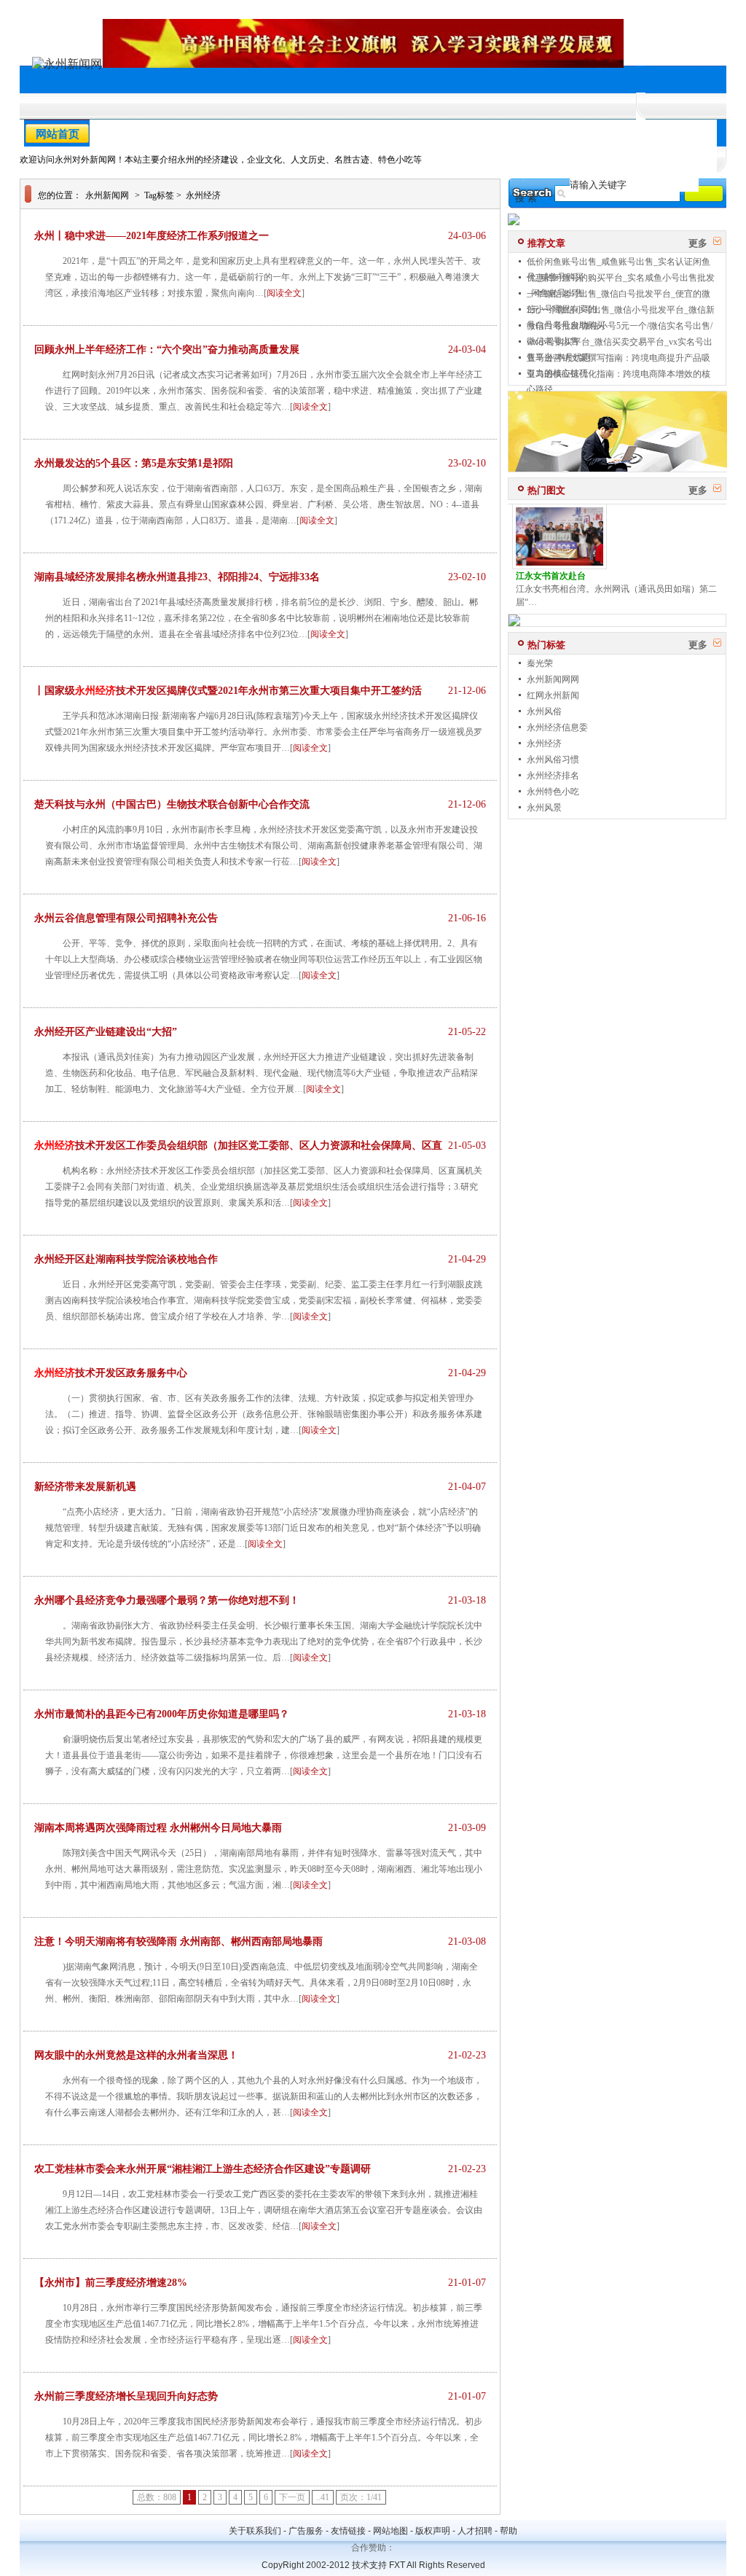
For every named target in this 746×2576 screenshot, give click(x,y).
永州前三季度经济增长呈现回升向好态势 (126, 2396)
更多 (698, 243)
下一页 (292, 2497)
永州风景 (544, 808)
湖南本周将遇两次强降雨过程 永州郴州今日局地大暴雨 (158, 1828)
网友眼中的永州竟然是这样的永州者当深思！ (136, 2055)
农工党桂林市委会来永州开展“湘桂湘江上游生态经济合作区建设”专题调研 (203, 2169)
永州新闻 (123, 134)
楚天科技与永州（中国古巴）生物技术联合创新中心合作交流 (172, 804)
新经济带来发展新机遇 (85, 1487)
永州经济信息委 (557, 727)
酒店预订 (517, 134)
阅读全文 (284, 293)
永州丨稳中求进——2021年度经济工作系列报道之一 (152, 236)
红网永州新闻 (553, 695)
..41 (323, 2497)
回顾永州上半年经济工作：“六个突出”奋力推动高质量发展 (167, 350)
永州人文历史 (385, 134)
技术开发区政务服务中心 (111, 1373)
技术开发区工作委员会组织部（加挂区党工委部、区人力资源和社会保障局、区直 (238, 1145)
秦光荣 (540, 663)
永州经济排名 (553, 776)
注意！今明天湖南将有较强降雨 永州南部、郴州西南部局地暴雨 (178, 1941)
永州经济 (189, 134)
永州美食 (254, 134)
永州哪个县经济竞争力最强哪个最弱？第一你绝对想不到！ (167, 1600)
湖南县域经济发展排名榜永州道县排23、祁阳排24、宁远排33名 (177, 577)
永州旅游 (451, 134)
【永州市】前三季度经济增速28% (111, 2283)
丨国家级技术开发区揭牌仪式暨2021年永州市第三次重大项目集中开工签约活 (228, 691)
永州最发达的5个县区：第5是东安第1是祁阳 (134, 463)
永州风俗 (320, 134)
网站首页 (58, 134)
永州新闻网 (107, 195)
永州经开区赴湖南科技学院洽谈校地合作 (126, 1259)
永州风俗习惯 (553, 760)
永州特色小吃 (553, 792)
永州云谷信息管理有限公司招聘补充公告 (126, 918)
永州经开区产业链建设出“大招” (106, 1032)
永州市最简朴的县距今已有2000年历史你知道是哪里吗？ (162, 1714)
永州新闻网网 (553, 679)
